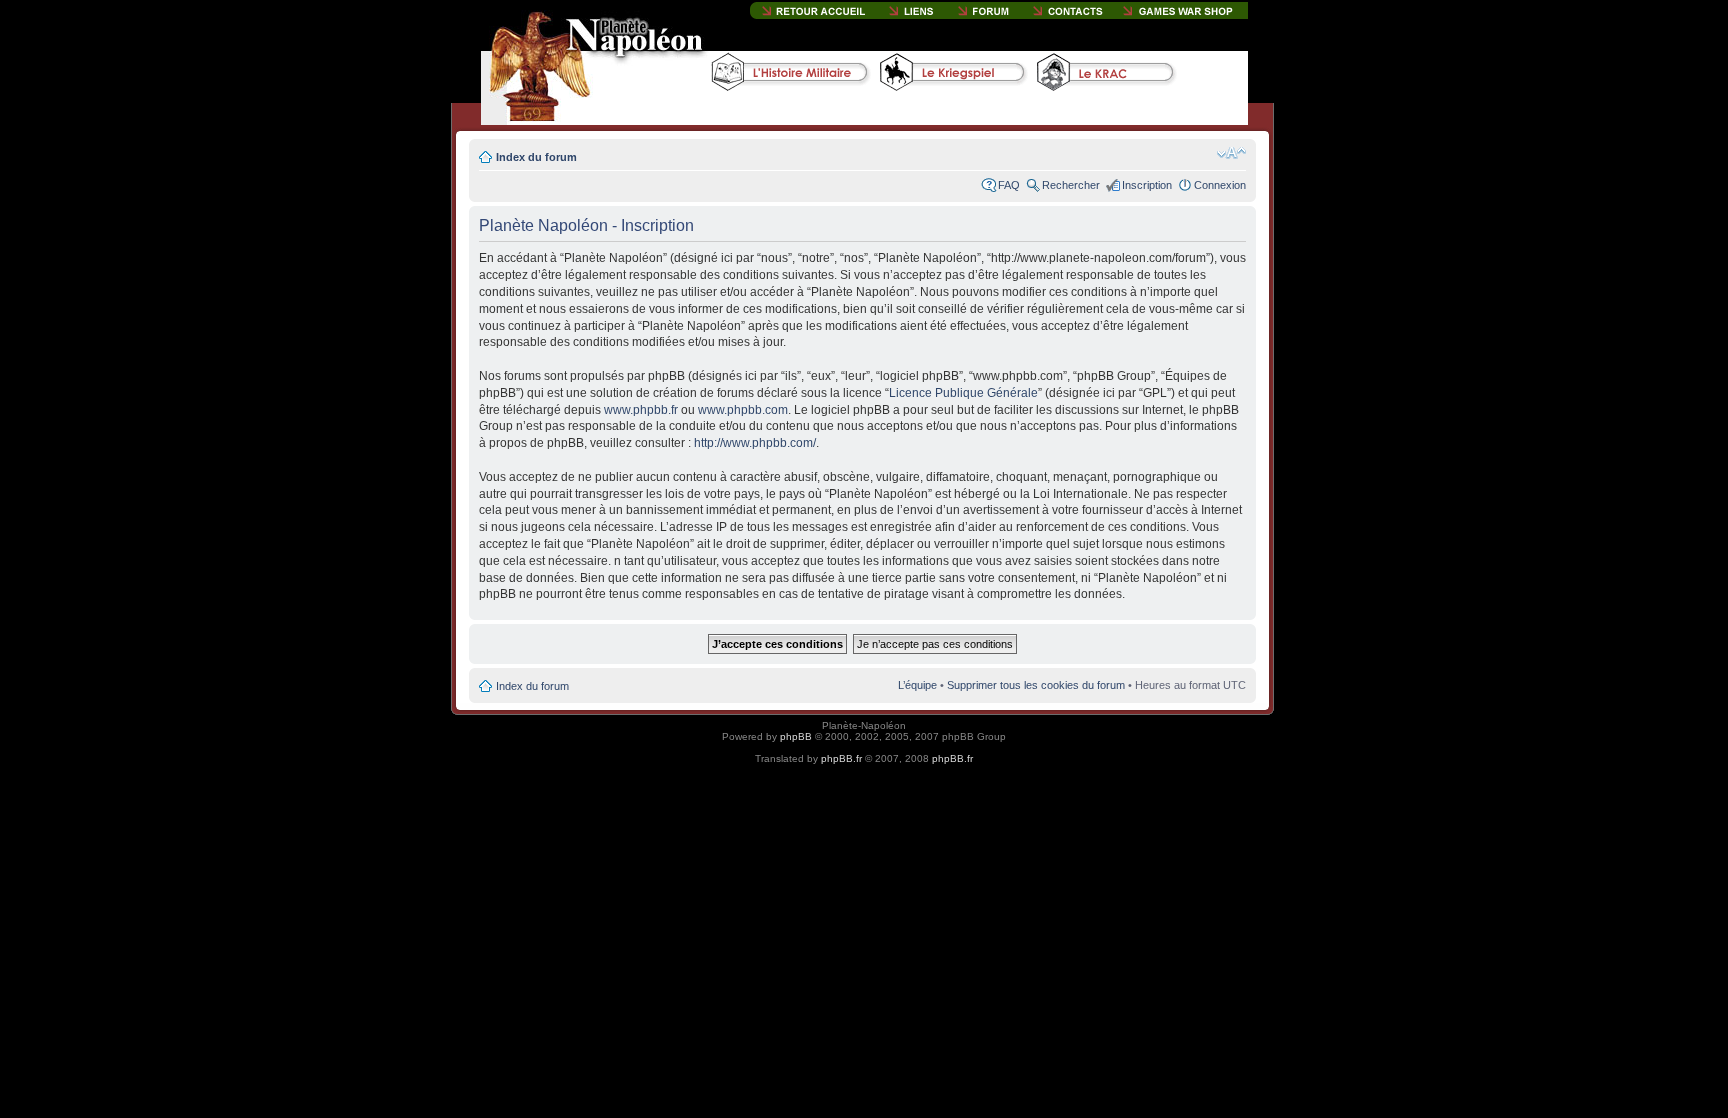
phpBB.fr (841, 758)
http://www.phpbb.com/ (755, 443)
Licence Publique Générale (963, 393)
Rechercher (1071, 185)
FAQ (1009, 185)
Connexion (1220, 185)
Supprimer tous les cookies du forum (1036, 685)
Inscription (1147, 185)
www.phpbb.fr (641, 410)
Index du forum (536, 157)
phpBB (796, 736)
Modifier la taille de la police (1231, 153)
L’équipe (917, 685)
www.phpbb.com (743, 410)
